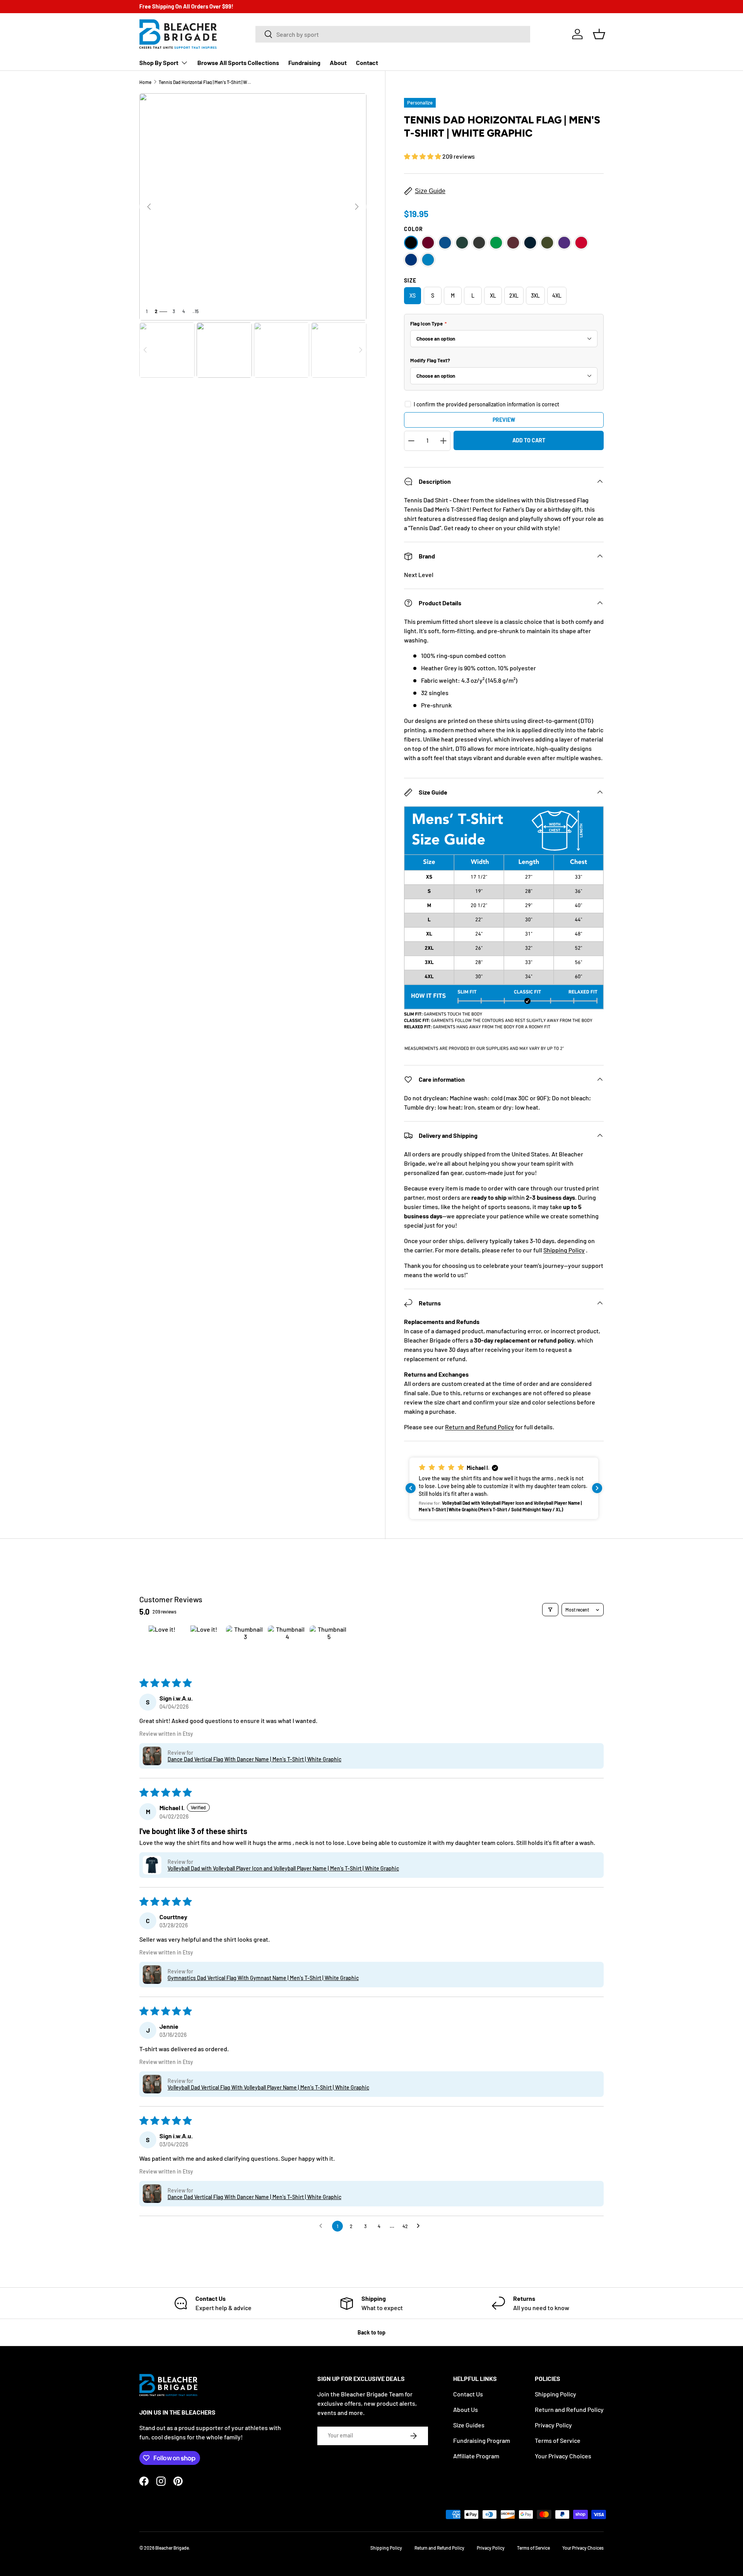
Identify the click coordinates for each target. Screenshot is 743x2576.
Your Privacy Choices (563, 2456)
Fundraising (304, 63)
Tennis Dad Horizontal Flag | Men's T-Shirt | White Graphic (205, 82)
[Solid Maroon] (513, 243)
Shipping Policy (564, 1250)
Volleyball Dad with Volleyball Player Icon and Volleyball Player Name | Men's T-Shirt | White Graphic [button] (283, 1868)
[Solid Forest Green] (462, 243)
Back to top (371, 2332)
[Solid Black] (411, 243)
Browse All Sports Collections (238, 63)
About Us (466, 2409)
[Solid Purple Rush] (564, 243)
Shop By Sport (159, 63)
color (413, 229)
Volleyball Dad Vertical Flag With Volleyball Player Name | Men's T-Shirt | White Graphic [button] (268, 2087)
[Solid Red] (581, 243)
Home (145, 82)
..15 (195, 311)
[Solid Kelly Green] (496, 243)
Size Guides (469, 2425)
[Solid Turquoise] (428, 260)
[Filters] (550, 1610)
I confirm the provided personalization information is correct (486, 404)
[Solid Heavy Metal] (479, 243)
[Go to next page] (420, 2226)
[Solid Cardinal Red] (428, 243)
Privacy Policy (553, 2425)
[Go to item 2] (204, 1645)
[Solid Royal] (411, 260)
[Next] (357, 207)
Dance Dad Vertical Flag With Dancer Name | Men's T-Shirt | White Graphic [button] (254, 1759)
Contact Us (468, 2394)
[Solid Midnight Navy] (530, 243)
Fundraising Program (482, 2440)
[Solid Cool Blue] (445, 243)
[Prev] (149, 207)
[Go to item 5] (329, 1645)
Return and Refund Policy (479, 1427)
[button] (599, 34)
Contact (367, 63)
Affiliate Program (476, 2456)
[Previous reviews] (411, 1488)
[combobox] (393, 34)
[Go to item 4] (287, 1645)
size (410, 280)
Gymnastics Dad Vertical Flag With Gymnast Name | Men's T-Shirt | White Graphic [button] (263, 1978)
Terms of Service (558, 2440)
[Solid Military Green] (547, 243)
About (338, 63)
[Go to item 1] (162, 1645)
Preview (504, 420)
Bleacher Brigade (172, 2548)
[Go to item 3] (245, 1645)
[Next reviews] (597, 1488)
